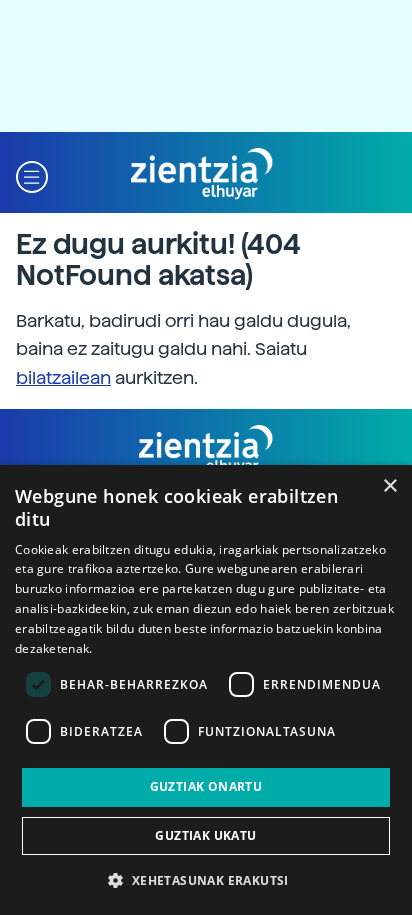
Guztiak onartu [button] (206, 786)
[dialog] (206, 690)
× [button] (389, 486)
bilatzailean (63, 377)
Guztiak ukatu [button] (205, 835)
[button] (32, 174)
